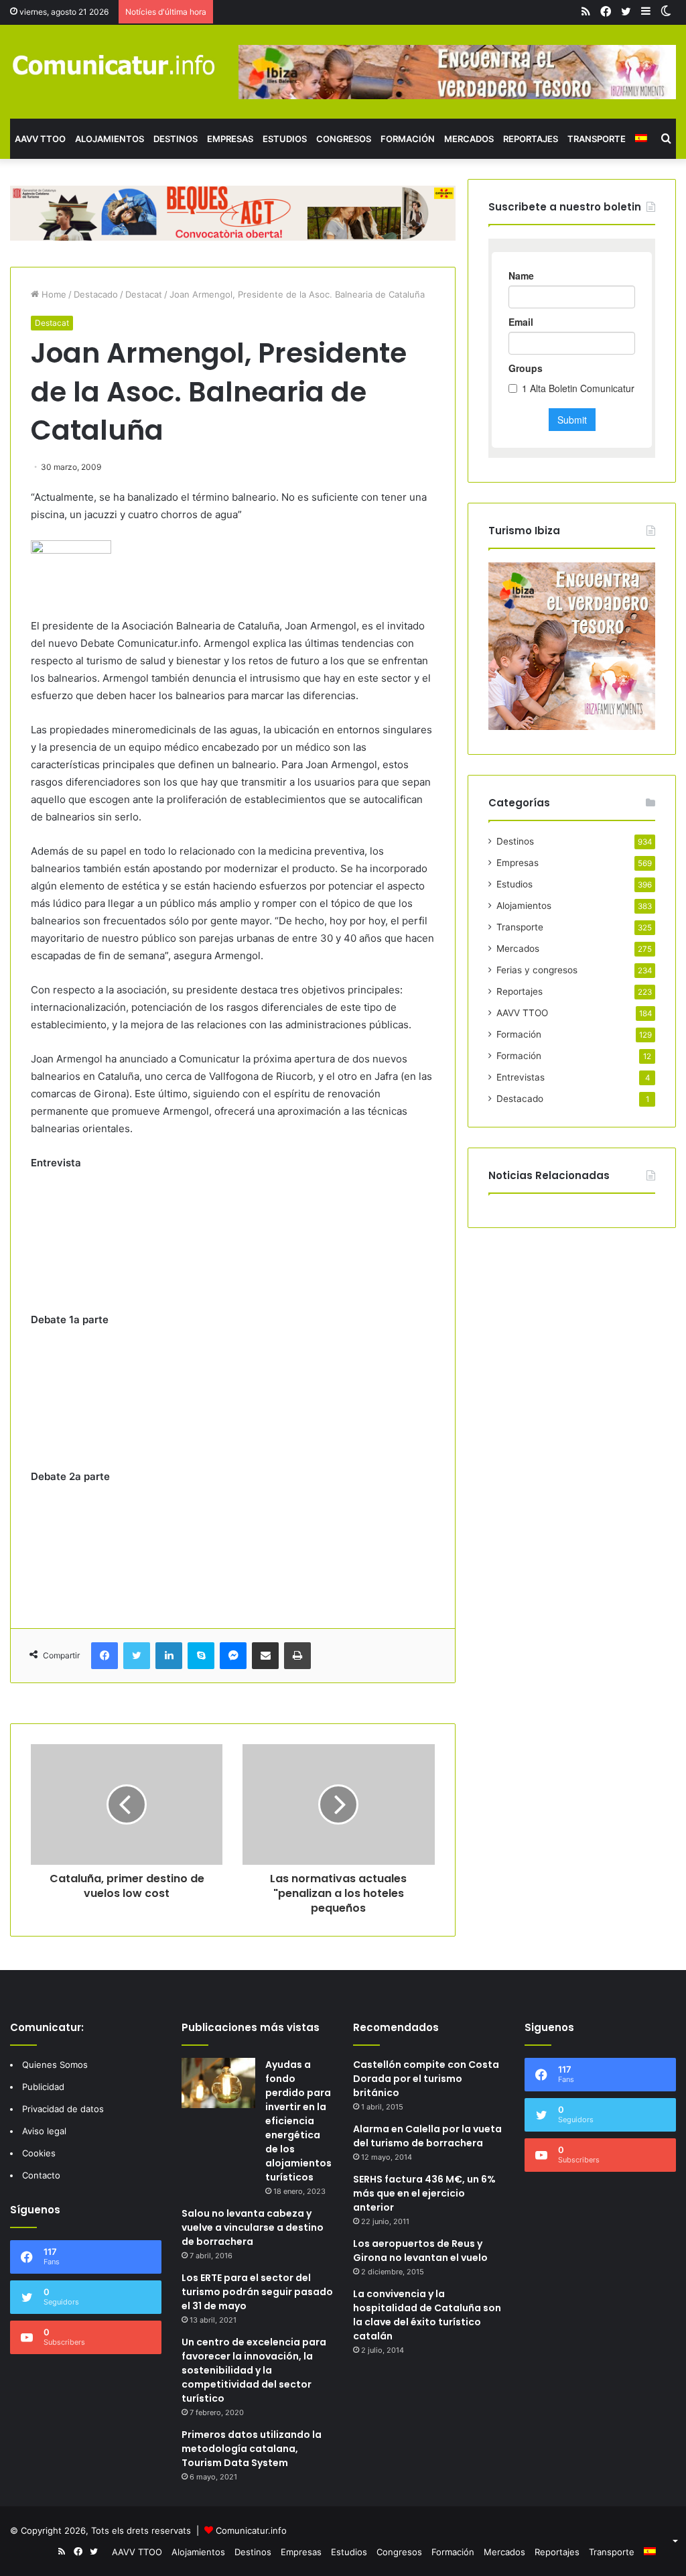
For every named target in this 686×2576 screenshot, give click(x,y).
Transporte (597, 139)
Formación (408, 139)
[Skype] (201, 1656)
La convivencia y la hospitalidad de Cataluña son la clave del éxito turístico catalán (427, 2315)
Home (53, 294)
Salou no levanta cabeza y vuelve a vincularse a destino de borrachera (253, 2227)
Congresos (344, 139)
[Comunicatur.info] (114, 64)
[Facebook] (105, 1656)
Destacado (96, 294)
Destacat (144, 294)
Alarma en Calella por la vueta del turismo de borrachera (427, 2136)
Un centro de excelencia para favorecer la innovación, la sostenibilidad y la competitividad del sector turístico (254, 2370)
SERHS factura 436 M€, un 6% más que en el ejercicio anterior (424, 2193)
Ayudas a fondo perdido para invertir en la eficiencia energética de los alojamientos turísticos (298, 2121)
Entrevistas (521, 1077)
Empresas (230, 139)
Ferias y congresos (537, 970)
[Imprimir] (297, 1656)
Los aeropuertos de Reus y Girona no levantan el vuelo (420, 2251)
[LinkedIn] (169, 1656)
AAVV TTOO (40, 139)
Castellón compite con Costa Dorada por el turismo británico (426, 2079)
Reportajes (531, 139)
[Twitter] (137, 1656)
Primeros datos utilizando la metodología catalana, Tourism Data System (252, 2449)
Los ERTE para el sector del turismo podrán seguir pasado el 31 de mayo (257, 2292)
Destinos (176, 139)
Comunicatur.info (251, 2530)
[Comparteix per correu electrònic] (265, 1656)
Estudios (285, 139)
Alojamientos (110, 139)
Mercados (469, 139)
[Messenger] (233, 1656)
